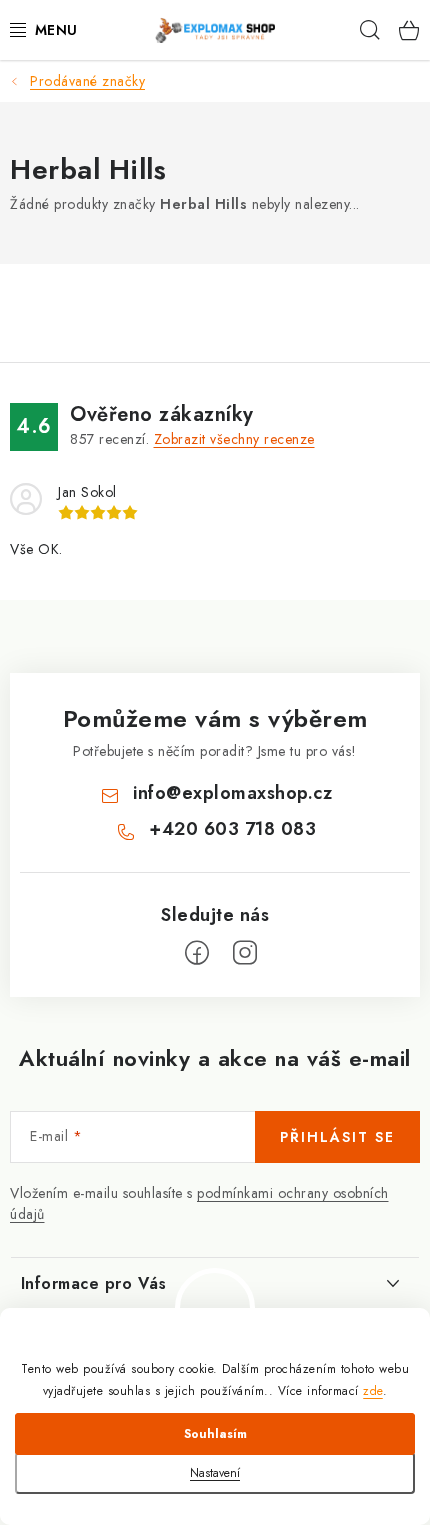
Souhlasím (215, 1434)
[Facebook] (197, 953)
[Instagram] (245, 953)
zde (373, 1391)
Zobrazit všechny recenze (234, 439)
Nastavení (215, 1473)
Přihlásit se (337, 1137)
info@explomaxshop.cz (232, 793)
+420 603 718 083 (232, 829)
